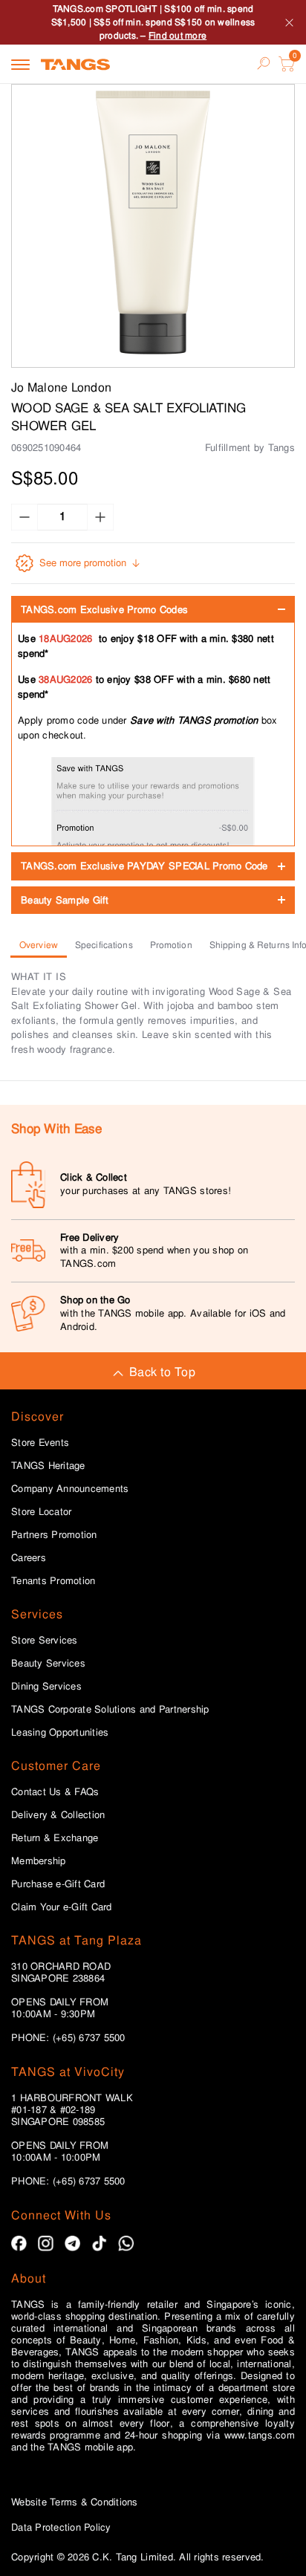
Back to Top (162, 1372)
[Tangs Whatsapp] (126, 2244)
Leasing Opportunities (60, 1733)
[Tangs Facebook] (19, 2244)
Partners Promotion (54, 1535)
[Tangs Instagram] (46, 2244)
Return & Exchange (55, 1838)
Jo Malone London (61, 387)
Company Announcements (70, 1489)
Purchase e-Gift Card (58, 1884)
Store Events (40, 1443)
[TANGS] (75, 64)
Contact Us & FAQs (55, 1792)
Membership (39, 1861)
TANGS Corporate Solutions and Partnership (110, 1710)
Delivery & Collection (58, 1815)
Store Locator (41, 1512)
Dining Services (46, 1687)
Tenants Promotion (53, 1581)
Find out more (178, 36)
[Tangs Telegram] (72, 2244)
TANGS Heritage (48, 1466)
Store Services (45, 1641)
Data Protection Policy (61, 2527)
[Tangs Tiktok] (99, 2244)
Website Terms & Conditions (75, 2502)
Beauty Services (48, 1664)
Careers (29, 1558)
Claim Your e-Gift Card (62, 1907)
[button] (153, 226)
